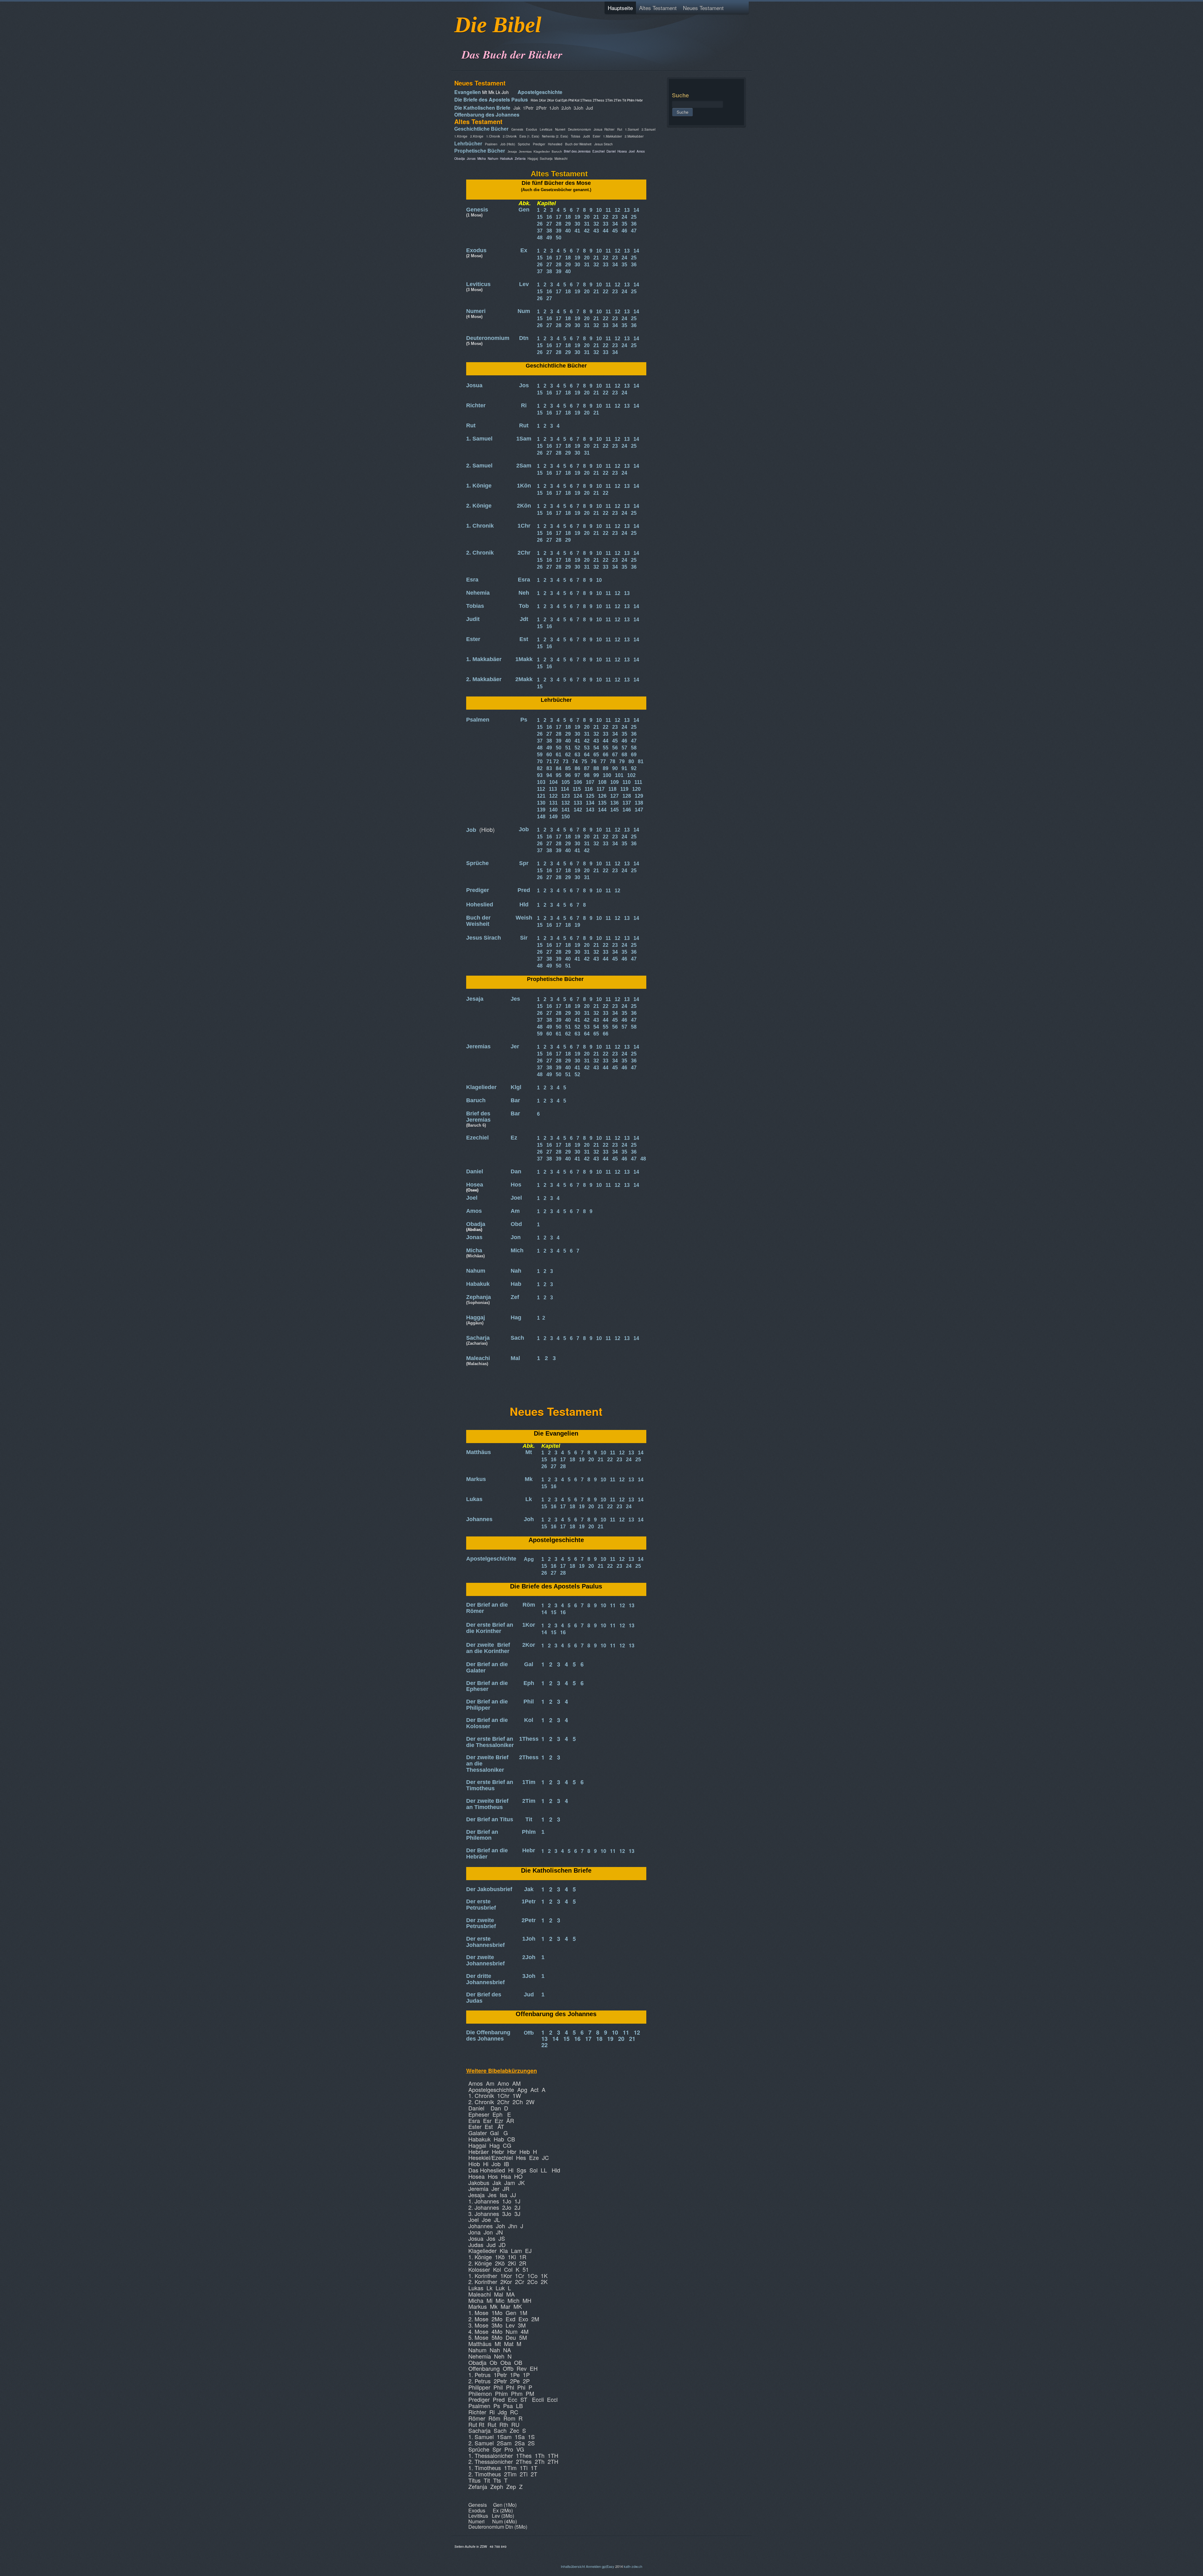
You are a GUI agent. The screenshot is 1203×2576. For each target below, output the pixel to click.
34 (615, 224)
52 (577, 748)
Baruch (476, 1100)
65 (596, 755)
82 (540, 768)
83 (549, 768)
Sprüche (477, 863)
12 (617, 210)
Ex (524, 250)
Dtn (524, 338)
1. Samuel (479, 439)
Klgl (516, 1087)
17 (559, 217)
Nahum (476, 1271)
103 (541, 782)
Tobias (475, 606)
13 (627, 210)
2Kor (529, 1645)
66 (606, 755)
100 (607, 775)
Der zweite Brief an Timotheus (487, 1804)
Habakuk (478, 1284)
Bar (515, 1100)
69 (634, 755)
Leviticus (478, 284)
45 (615, 231)
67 (615, 755)
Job (471, 830)
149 (553, 817)
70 (540, 761)
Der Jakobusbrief (489, 1889)
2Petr (529, 1920)
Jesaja (475, 999)
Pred (524, 890)
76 (594, 761)
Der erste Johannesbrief (485, 1942)
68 (624, 755)
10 (599, 210)
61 (559, 755)
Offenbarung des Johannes (487, 115)
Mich (517, 1250)
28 (559, 224)
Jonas (474, 1237)
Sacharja (478, 1338)
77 (603, 761)
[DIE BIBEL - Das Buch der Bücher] (456, 39)
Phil (529, 1702)
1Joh (529, 1939)
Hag (516, 1317)
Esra (472, 580)
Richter (476, 405)
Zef (515, 1297)
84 (559, 768)
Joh (529, 1519)
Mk (529, 1479)
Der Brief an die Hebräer (487, 1854)
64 (587, 755)
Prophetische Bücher (480, 151)
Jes (515, 999)
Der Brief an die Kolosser (487, 1723)
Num (524, 311)
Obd (516, 1224)
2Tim (529, 1801)
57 (624, 748)
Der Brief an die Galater (487, 1667)
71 (549, 761)
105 (566, 782)
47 (634, 231)
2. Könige (479, 506)
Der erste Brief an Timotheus (490, 1785)
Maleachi (478, 1358)
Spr (524, 863)
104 (553, 782)
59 (540, 755)
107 (590, 782)
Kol (529, 1720)
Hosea (475, 1185)
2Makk (524, 679)
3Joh (529, 1976)
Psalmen (478, 720)
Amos (474, 1211)
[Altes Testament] (673, 86)
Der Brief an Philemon (482, 1835)
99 (596, 775)
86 (577, 768)
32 (596, 224)
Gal (529, 1664)
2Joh (529, 1957)
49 (549, 238)
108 (602, 782)
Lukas (474, 1499)
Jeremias (478, 1046)
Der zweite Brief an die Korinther (488, 1648)
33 (606, 224)
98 (587, 775)
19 (577, 217)
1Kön (524, 486)
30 (577, 224)
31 (587, 224)
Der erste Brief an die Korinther (490, 1628)
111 (638, 782)
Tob (524, 606)
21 (596, 217)
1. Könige (479, 486)
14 (636, 210)
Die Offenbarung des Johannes (488, 2036)
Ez (514, 1138)
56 (615, 748)
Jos (524, 385)
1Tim (529, 1782)
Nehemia (478, 593)
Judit (473, 619)
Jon (516, 1237)
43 (596, 231)
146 (627, 810)
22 (606, 217)
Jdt (524, 619)
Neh (524, 593)
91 (624, 768)
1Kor (529, 1625)
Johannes (479, 1519)
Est (524, 639)
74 (575, 761)
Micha (474, 1250)
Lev (524, 284)
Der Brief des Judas (484, 1998)
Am (515, 1211)
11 (608, 210)
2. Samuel (479, 466)
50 (559, 238)
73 (565, 761)
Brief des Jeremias (478, 1117)
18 (568, 217)
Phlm (529, 1832)
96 (568, 775)
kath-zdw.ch (633, 2566)
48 (540, 238)
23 (615, 217)
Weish (524, 918)
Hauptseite (620, 8)
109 (615, 782)
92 (634, 768)
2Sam (524, 466)
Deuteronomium (488, 338)
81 (641, 761)
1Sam (524, 439)
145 (615, 810)
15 (540, 217)
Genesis (477, 210)
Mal (515, 1358)
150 (566, 817)
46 (624, 231)
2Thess (529, 1757)
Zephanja (479, 1297)
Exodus (476, 250)
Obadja (476, 1224)
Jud (529, 1995)
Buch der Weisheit (478, 921)
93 (540, 775)
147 (639, 810)
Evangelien (468, 92)
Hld (524, 905)
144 (602, 810)
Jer (515, 1046)
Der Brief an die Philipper (487, 1705)
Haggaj (476, 1317)
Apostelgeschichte (540, 92)
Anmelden (593, 2566)
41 (577, 231)
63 (577, 755)
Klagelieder (481, 1087)
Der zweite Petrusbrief (481, 1923)
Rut (471, 425)
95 (559, 775)
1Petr (529, 1901)
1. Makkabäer (484, 659)
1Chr (524, 526)
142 (578, 810)
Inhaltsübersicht (573, 2566)
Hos (516, 1185)
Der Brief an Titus (490, 1819)
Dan (516, 1171)
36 (634, 224)
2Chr (524, 553)
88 (596, 768)
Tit (529, 1819)
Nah (516, 1271)
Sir (524, 938)
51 (568, 966)
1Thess (529, 1739)
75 (584, 761)
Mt (529, 1452)
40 (568, 231)
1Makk (524, 659)
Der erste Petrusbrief (481, 1905)
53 (587, 748)
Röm (529, 1605)
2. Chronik (480, 553)
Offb (529, 2033)
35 (624, 224)
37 (540, 231)
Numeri (476, 311)
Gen (524, 210)
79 (622, 761)
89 (606, 768)
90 (615, 768)
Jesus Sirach (484, 938)
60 (549, 755)
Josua (474, 385)
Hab (516, 1284)
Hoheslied (480, 905)
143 (590, 810)
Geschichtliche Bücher (481, 129)
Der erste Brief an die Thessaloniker (490, 1742)
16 (549, 217)
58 (634, 748)
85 (568, 768)
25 (634, 217)
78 (612, 761)
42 (587, 231)
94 (549, 775)
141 (566, 810)
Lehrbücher (468, 144)
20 (587, 217)
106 (578, 782)
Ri (524, 405)
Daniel (475, 1171)
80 (631, 761)
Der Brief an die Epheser (487, 1686)
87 (587, 768)
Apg (529, 1559)
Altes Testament (658, 8)
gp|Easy (608, 2566)
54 (596, 748)
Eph (529, 1683)
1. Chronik (480, 526)
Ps (524, 720)
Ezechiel (477, 1138)
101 (619, 775)
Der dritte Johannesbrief (485, 1979)
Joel (472, 1198)
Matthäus (479, 1452)
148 (541, 817)
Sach (517, 1338)
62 (568, 755)
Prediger (478, 890)
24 (624, 217)
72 (556, 761)
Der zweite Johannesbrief (485, 1960)
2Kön (524, 506)
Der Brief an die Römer (487, 1608)
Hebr (529, 1850)
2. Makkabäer (484, 679)
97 (577, 775)
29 (568, 224)
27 (549, 224)
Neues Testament (703, 8)
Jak (529, 1889)
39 (559, 231)
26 (540, 224)
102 (631, 775)
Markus (476, 1479)
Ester (473, 639)
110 (627, 782)
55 (606, 748)
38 (549, 231)
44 (606, 231)
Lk (529, 1499)
